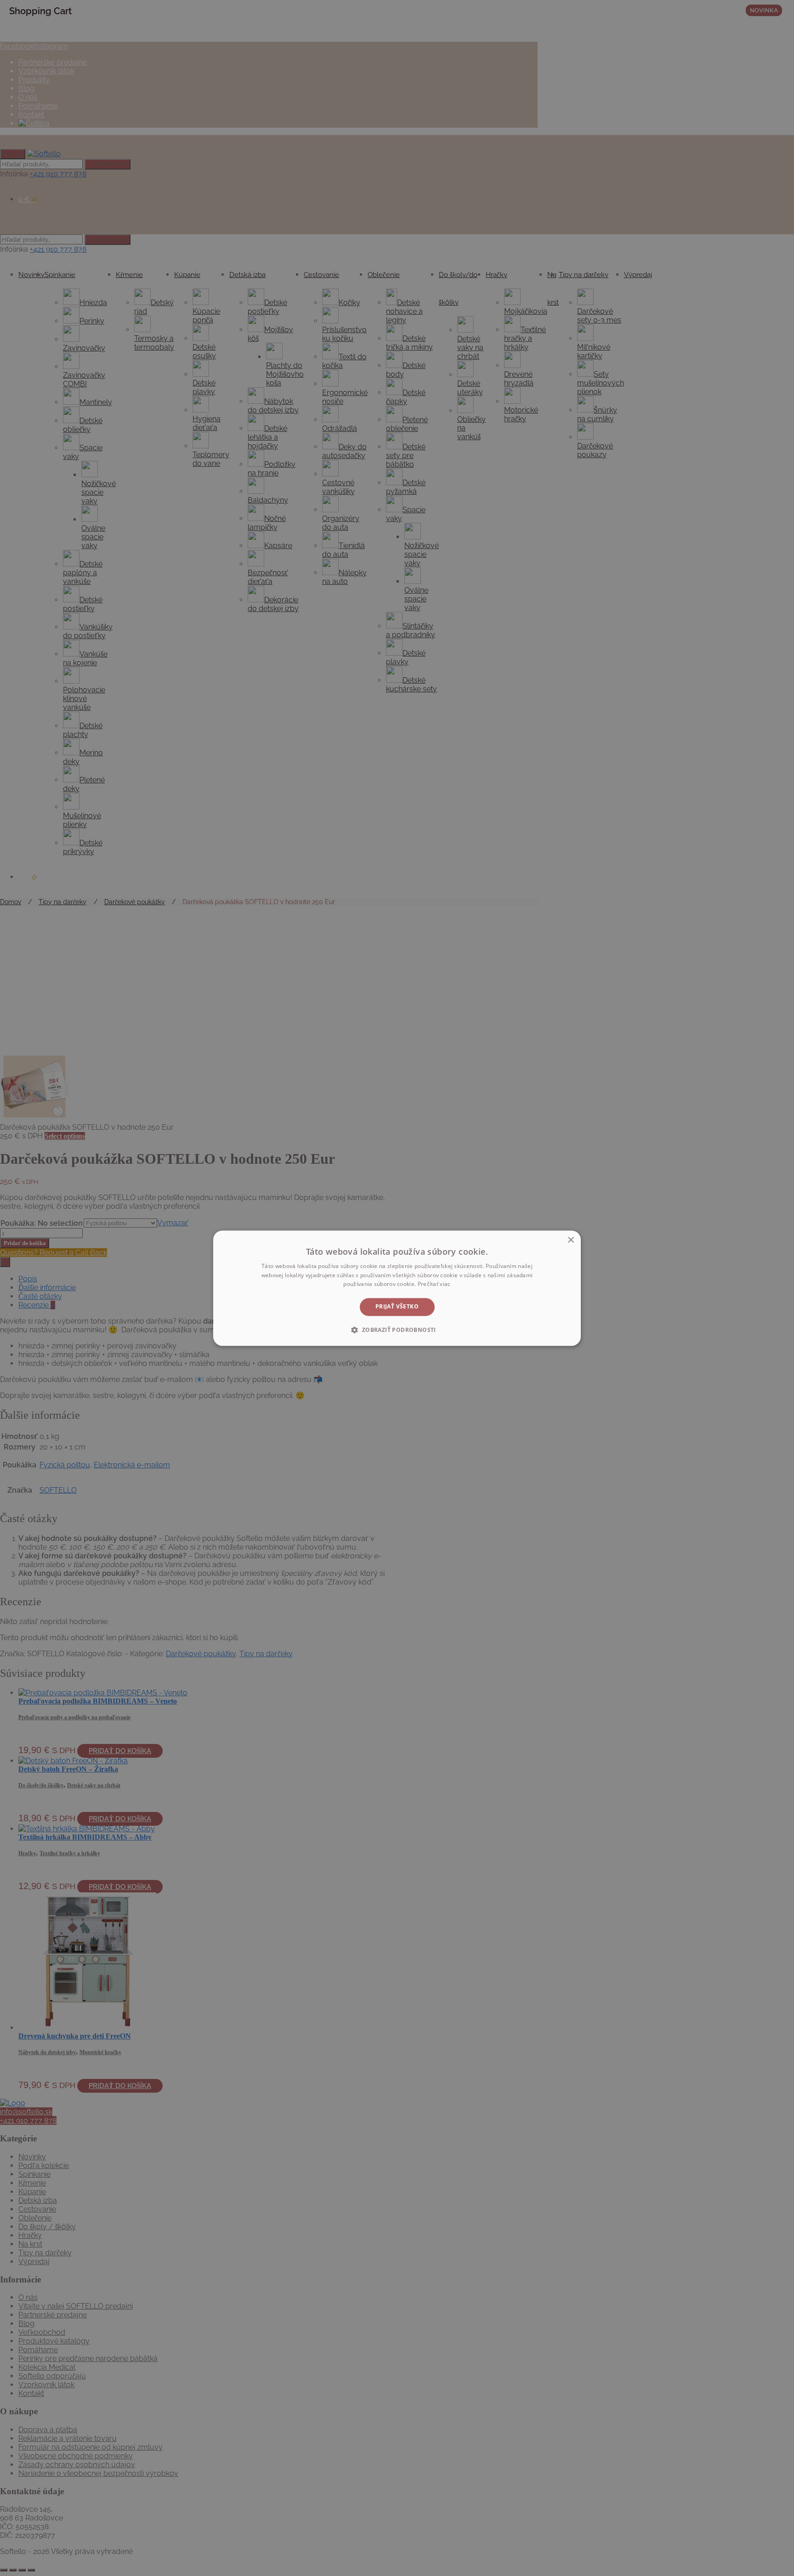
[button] (397, 1330)
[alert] (397, 1288)
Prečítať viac (434, 1284)
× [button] (570, 1240)
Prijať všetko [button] (397, 1307)
